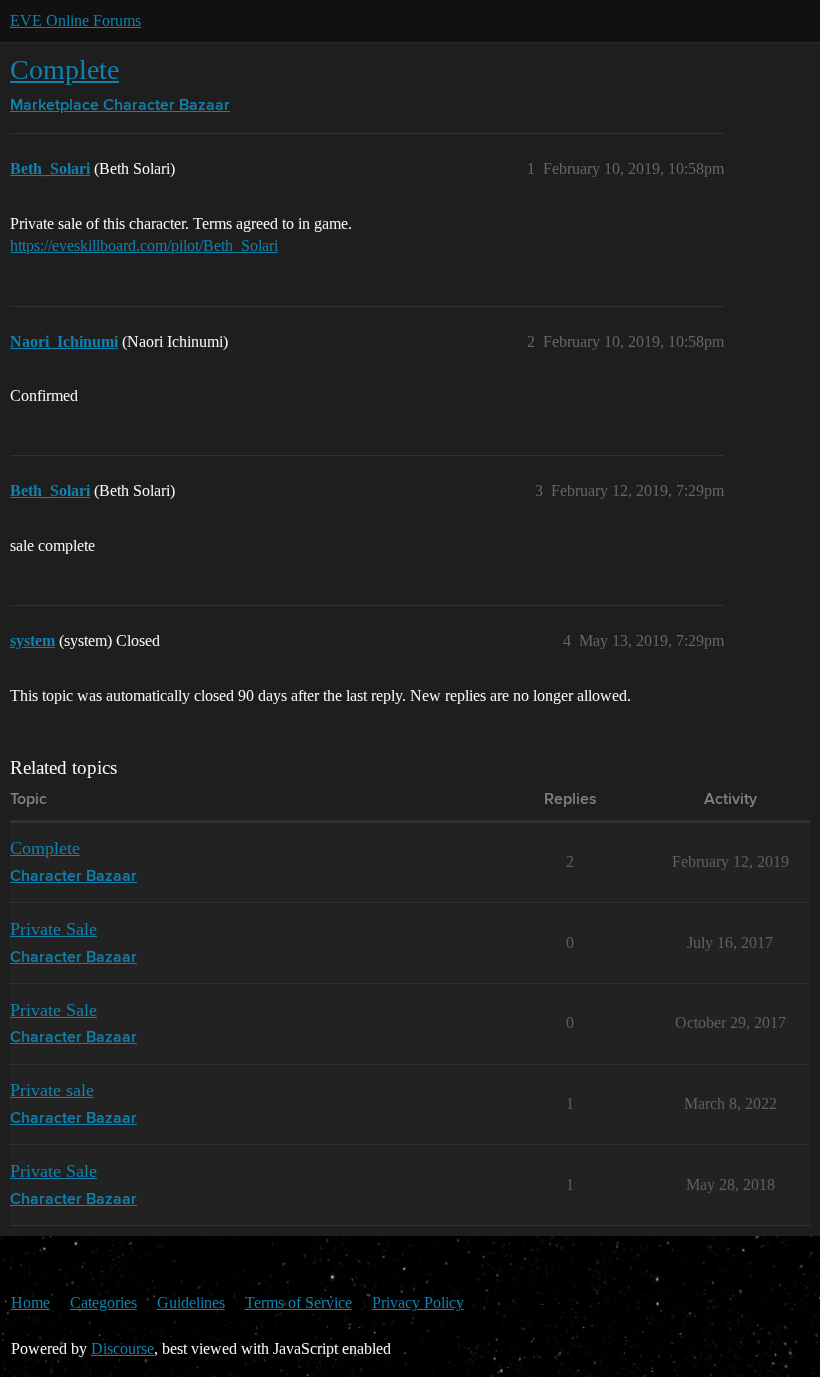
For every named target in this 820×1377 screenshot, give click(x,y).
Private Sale (53, 929)
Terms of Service (298, 1302)
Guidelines (191, 1302)
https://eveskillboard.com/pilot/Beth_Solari (144, 245)
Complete (64, 69)
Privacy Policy (418, 1302)
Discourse (122, 1348)
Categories (103, 1302)
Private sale (52, 1090)
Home (30, 1302)
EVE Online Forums (75, 20)
